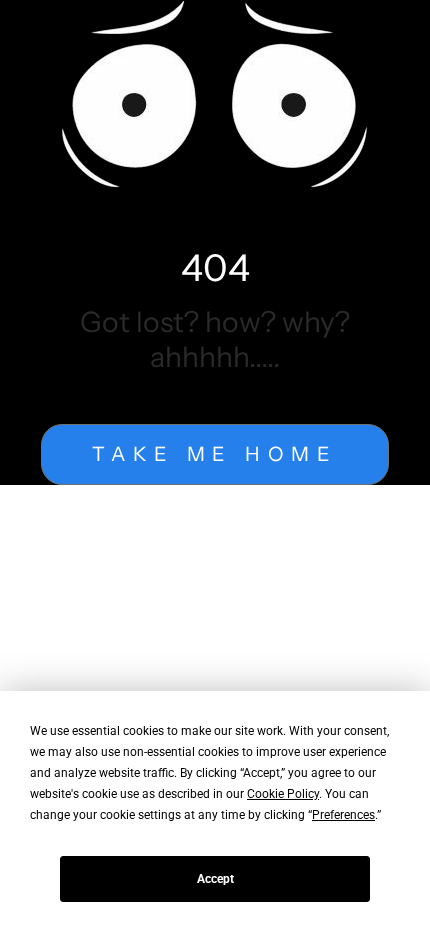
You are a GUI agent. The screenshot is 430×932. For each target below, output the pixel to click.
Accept (215, 879)
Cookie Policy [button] (283, 794)
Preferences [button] (343, 815)
